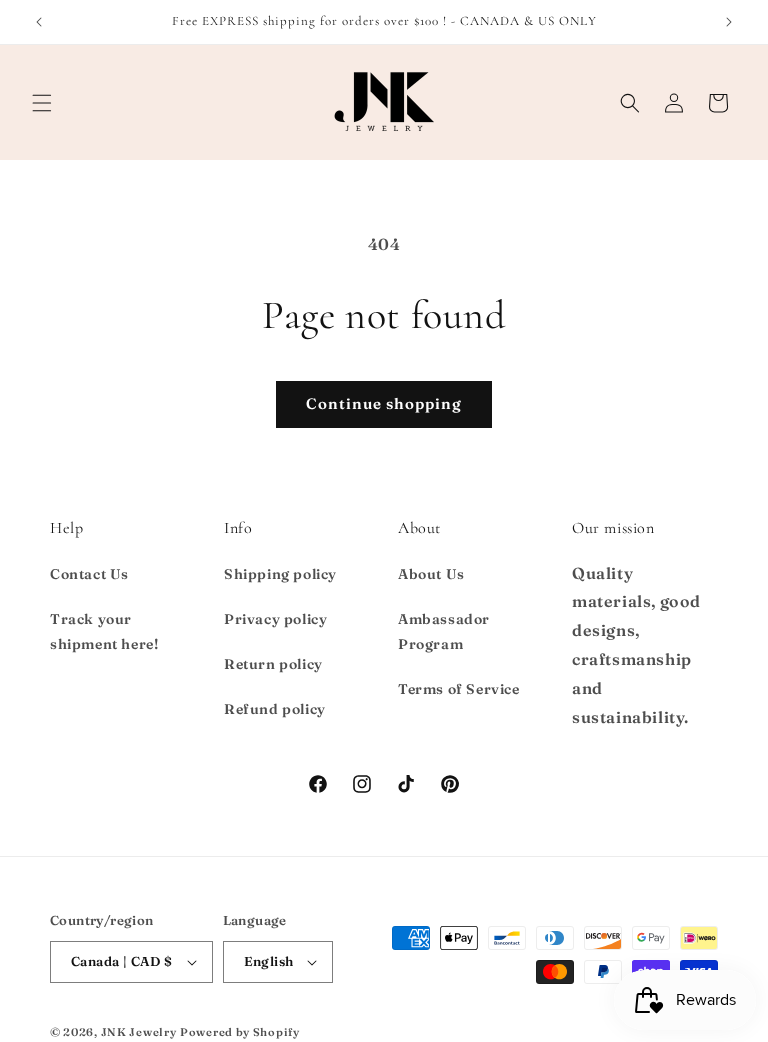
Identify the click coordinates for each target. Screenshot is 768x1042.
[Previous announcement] (39, 22)
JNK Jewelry (139, 1032)
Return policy (273, 664)
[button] (42, 103)
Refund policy (275, 709)
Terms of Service (459, 689)
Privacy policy (275, 619)
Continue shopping (384, 403)
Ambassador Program (444, 631)
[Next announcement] (729, 22)
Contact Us (89, 574)
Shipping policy (280, 574)
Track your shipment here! (104, 631)
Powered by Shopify (240, 1032)
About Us (431, 574)
